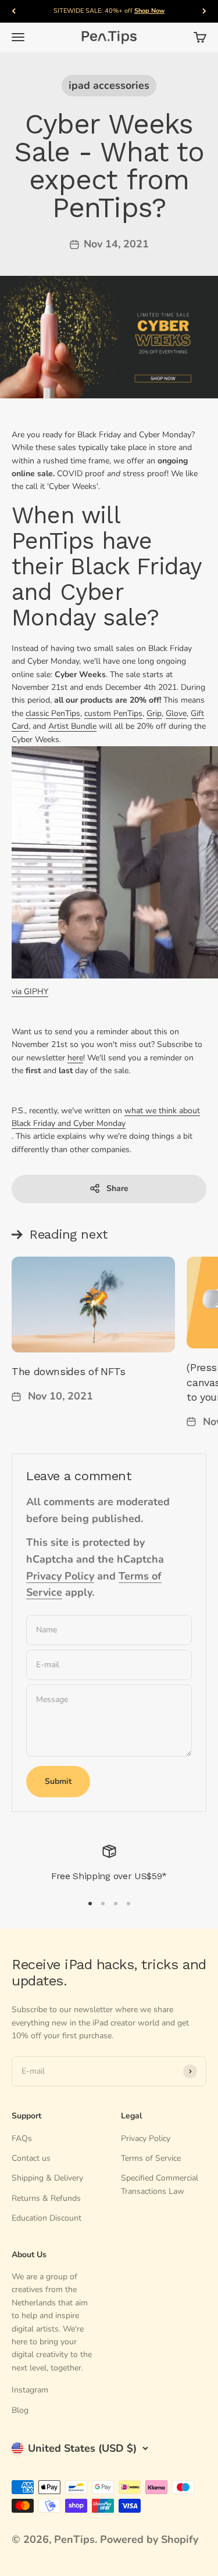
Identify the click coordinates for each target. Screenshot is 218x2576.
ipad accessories (109, 85)
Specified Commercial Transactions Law (160, 2184)
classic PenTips (53, 713)
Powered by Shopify (149, 2539)
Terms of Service (151, 2158)
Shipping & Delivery (47, 2178)
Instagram (30, 2390)
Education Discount (47, 2218)
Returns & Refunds (46, 2198)
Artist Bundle (72, 726)
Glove (176, 713)
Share (117, 1188)
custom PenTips (113, 713)
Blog (20, 2410)
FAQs (22, 2138)
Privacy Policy (60, 1576)
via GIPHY (30, 992)
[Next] (204, 11)
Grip (154, 713)
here (75, 1058)
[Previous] (14, 11)
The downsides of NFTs (68, 1371)
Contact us (31, 2158)
